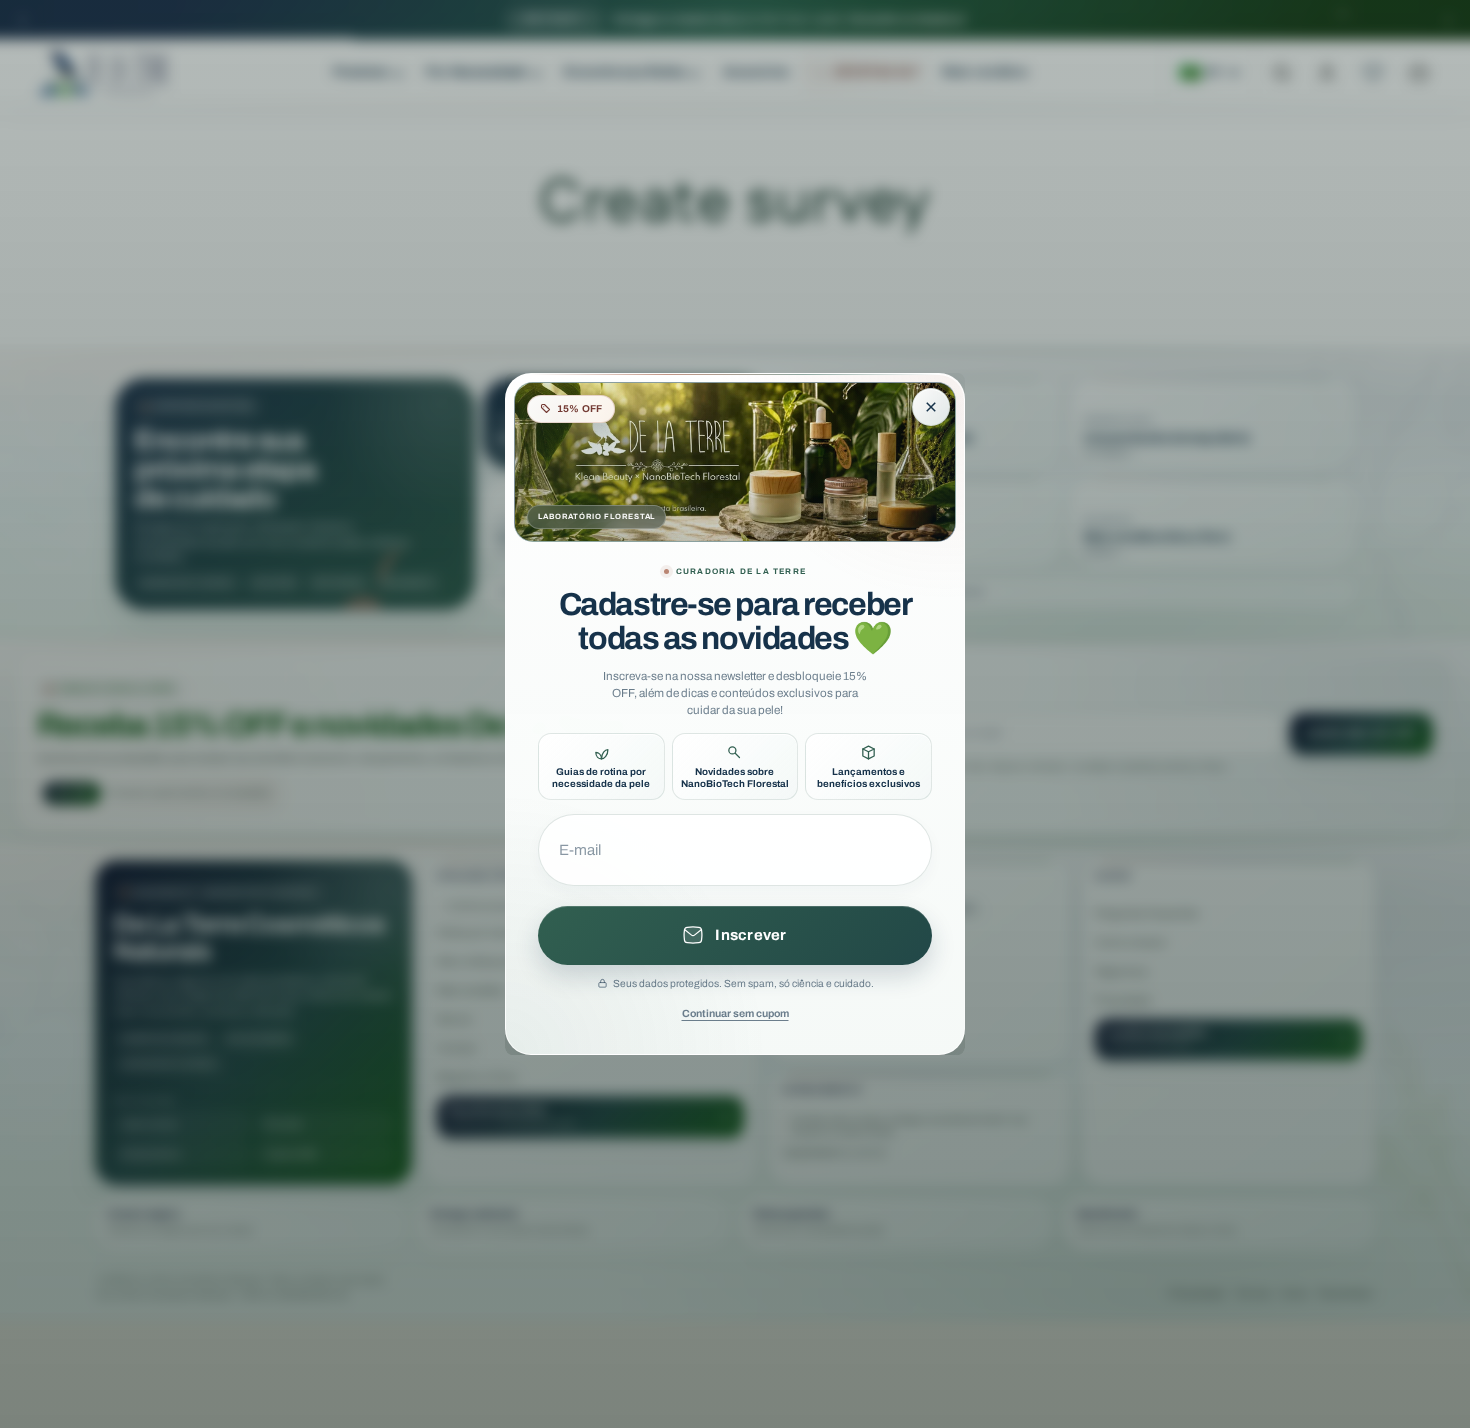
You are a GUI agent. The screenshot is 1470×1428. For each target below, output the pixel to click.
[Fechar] (931, 407)
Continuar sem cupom (735, 1013)
